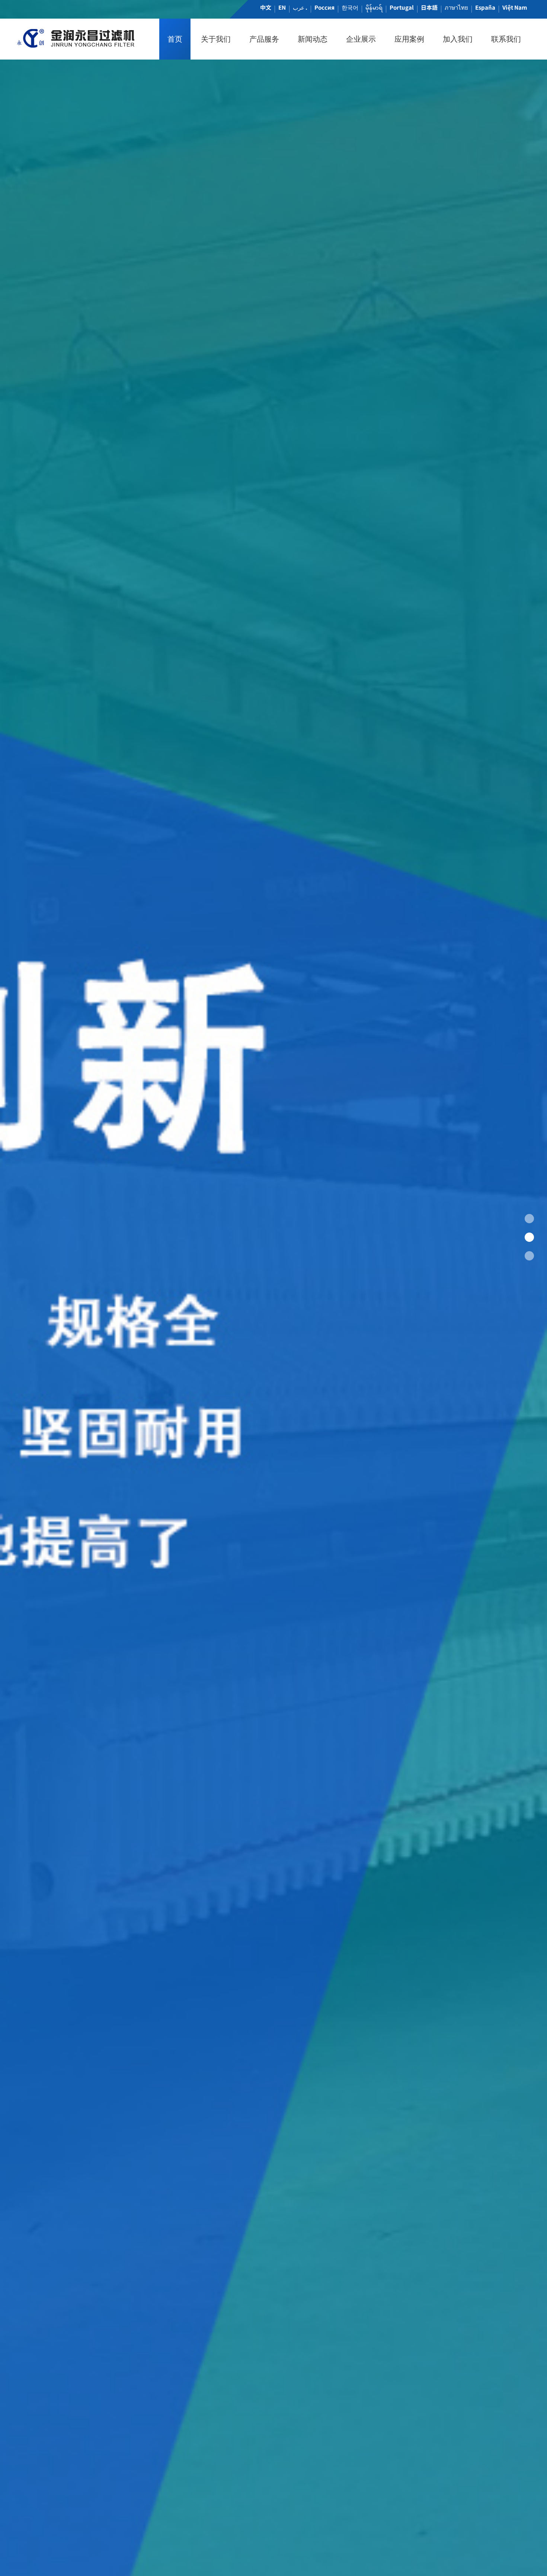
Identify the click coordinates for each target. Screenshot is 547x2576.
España (485, 7)
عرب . (300, 7)
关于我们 (216, 39)
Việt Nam (515, 7)
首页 (175, 39)
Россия (324, 7)
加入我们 (458, 39)
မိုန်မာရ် (374, 7)
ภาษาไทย (456, 7)
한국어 (350, 7)
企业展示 (361, 39)
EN (282, 7)
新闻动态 (313, 39)
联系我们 (506, 39)
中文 (266, 7)
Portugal (402, 7)
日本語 (429, 7)
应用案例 (409, 39)
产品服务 (264, 39)
